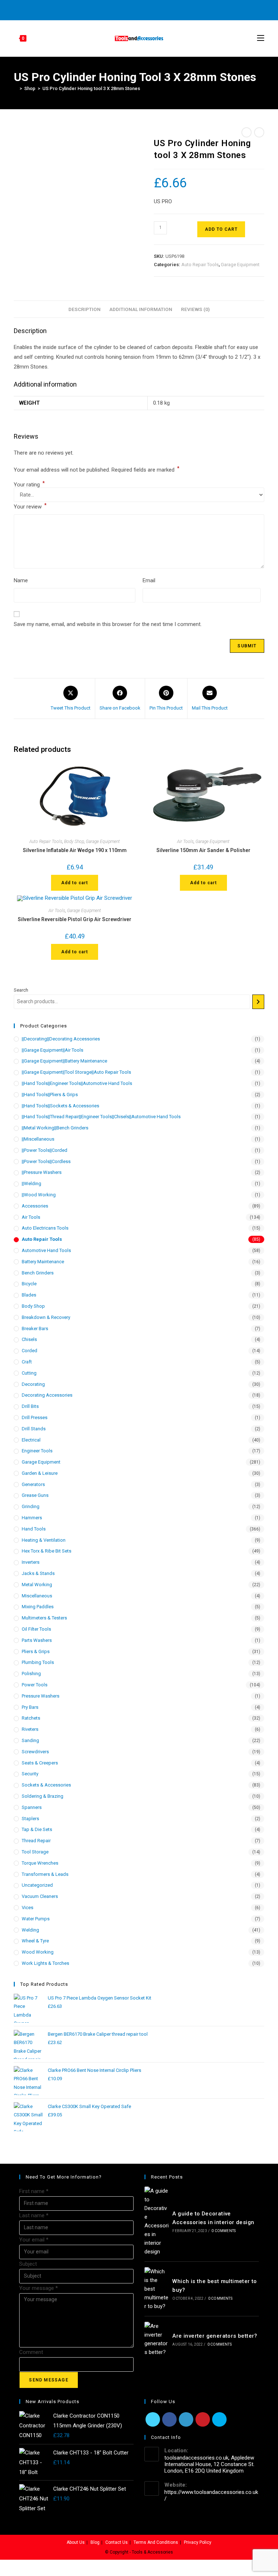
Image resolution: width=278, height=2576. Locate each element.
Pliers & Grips (36, 1651)
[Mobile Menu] (261, 38)
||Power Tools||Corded (45, 1150)
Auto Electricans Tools (45, 1228)
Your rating (29, 485)
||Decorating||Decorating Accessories (61, 1039)
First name (34, 2191)
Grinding (31, 1506)
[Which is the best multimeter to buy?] (157, 2289)
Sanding (30, 1740)
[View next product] (259, 132)
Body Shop (74, 842)
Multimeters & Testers (44, 1618)
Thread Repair (36, 1841)
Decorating (33, 1384)
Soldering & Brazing (43, 1796)
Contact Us (117, 2542)
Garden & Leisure (40, 1473)
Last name (34, 2215)
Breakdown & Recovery (46, 1317)
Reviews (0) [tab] (195, 309)
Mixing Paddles (38, 1607)
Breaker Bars (35, 1329)
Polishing (31, 1674)
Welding (30, 1930)
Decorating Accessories (47, 1395)
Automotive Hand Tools (46, 1250)
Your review (30, 506)
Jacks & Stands (38, 1573)
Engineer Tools (37, 1451)
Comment (31, 2352)
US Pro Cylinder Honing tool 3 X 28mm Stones (91, 88)
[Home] (16, 88)
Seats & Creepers (40, 1763)
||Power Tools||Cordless (46, 1161)
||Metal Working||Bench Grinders (55, 1128)
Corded (30, 1351)
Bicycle (29, 1284)
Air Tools (185, 842)
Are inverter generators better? (215, 2336)
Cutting (29, 1373)
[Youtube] (150, 9)
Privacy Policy (198, 2542)
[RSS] (167, 9)
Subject (28, 2264)
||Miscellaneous (38, 1139)
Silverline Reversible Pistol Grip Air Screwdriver (75, 919)
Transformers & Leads (45, 1874)
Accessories (35, 1206)
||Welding (31, 1183)
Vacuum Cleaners (40, 1896)
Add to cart (221, 229)
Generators (33, 1484)
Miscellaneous (37, 1596)
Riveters (30, 1729)
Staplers (30, 1819)
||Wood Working (39, 1195)
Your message (39, 2288)
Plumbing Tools (38, 1662)
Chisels (29, 1339)
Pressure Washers (41, 1696)
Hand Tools (34, 1529)
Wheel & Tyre (35, 1941)
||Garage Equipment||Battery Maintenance (64, 1061)
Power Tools (35, 1685)
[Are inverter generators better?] (157, 2339)
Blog (95, 2542)
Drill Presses (35, 1417)
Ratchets (31, 1718)
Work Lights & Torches (45, 1963)
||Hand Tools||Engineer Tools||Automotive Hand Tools (77, 1083)
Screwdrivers (35, 1752)
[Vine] (159, 9)
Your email (34, 2240)
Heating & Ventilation (44, 1540)
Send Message (49, 2380)
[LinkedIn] (186, 2419)
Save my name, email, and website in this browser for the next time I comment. (108, 624)
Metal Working (37, 1585)
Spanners (32, 1807)
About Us (76, 2542)
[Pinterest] (125, 9)
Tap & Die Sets (37, 1829)
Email (149, 580)
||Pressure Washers (42, 1172)
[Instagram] (142, 9)
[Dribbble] (134, 9)
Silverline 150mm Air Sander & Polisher (203, 850)
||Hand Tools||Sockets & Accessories (60, 1106)
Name (21, 580)
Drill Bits (30, 1406)
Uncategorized (37, 1885)
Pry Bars (30, 1707)
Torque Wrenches (40, 1863)
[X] (110, 9)
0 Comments (224, 2231)
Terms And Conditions (156, 2542)
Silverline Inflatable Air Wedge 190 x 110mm (75, 850)
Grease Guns (35, 1495)
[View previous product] (247, 132)
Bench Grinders (38, 1273)
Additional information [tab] (141, 309)
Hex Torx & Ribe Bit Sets (47, 1551)
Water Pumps (36, 1919)
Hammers (32, 1518)
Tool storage (35, 1852)
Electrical (31, 1440)
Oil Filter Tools (36, 1629)
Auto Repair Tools (200, 265)
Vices (28, 1907)
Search (21, 990)
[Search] (258, 1002)
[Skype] (219, 2419)
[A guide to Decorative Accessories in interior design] (157, 2221)
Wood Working (38, 1952)
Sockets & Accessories (46, 1785)
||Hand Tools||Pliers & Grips (50, 1095)
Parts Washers (37, 1640)
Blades (29, 1295)
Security (30, 1774)
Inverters (31, 1562)
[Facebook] (117, 9)
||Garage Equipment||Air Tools (52, 1050)
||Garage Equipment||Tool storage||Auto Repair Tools (76, 1072)
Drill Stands (34, 1429)
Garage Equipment (240, 265)
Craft (27, 1362)
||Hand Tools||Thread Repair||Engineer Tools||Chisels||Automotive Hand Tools (101, 1117)
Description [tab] (85, 309)
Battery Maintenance (43, 1262)
